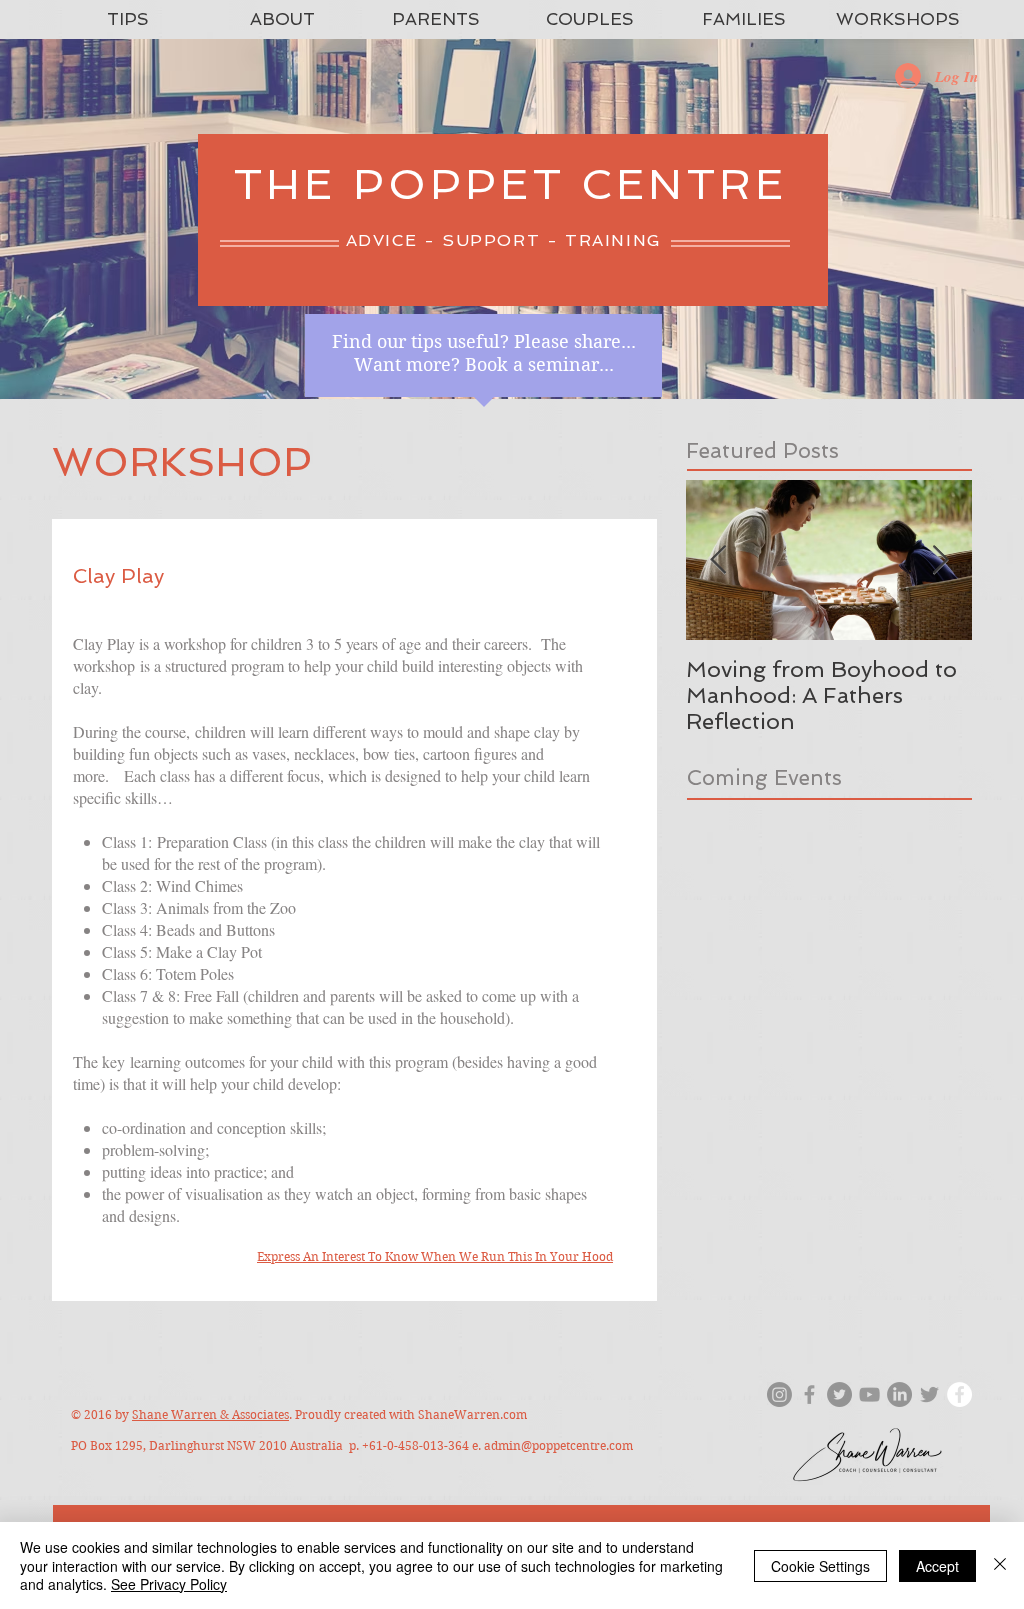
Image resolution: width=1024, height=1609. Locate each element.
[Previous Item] (718, 560)
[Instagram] (779, 1394)
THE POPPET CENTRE (510, 184)
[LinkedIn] (899, 1394)
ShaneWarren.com (472, 1414)
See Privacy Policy (169, 1584)
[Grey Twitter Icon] (929, 1394)
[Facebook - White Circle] (959, 1394)
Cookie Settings (820, 1566)
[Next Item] (940, 560)
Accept (937, 1566)
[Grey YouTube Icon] (869, 1394)
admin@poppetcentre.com (558, 1445)
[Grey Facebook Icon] (809, 1394)
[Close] (1000, 1565)
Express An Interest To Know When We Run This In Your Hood (435, 1256)
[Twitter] (839, 1394)
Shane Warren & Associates (210, 1414)
